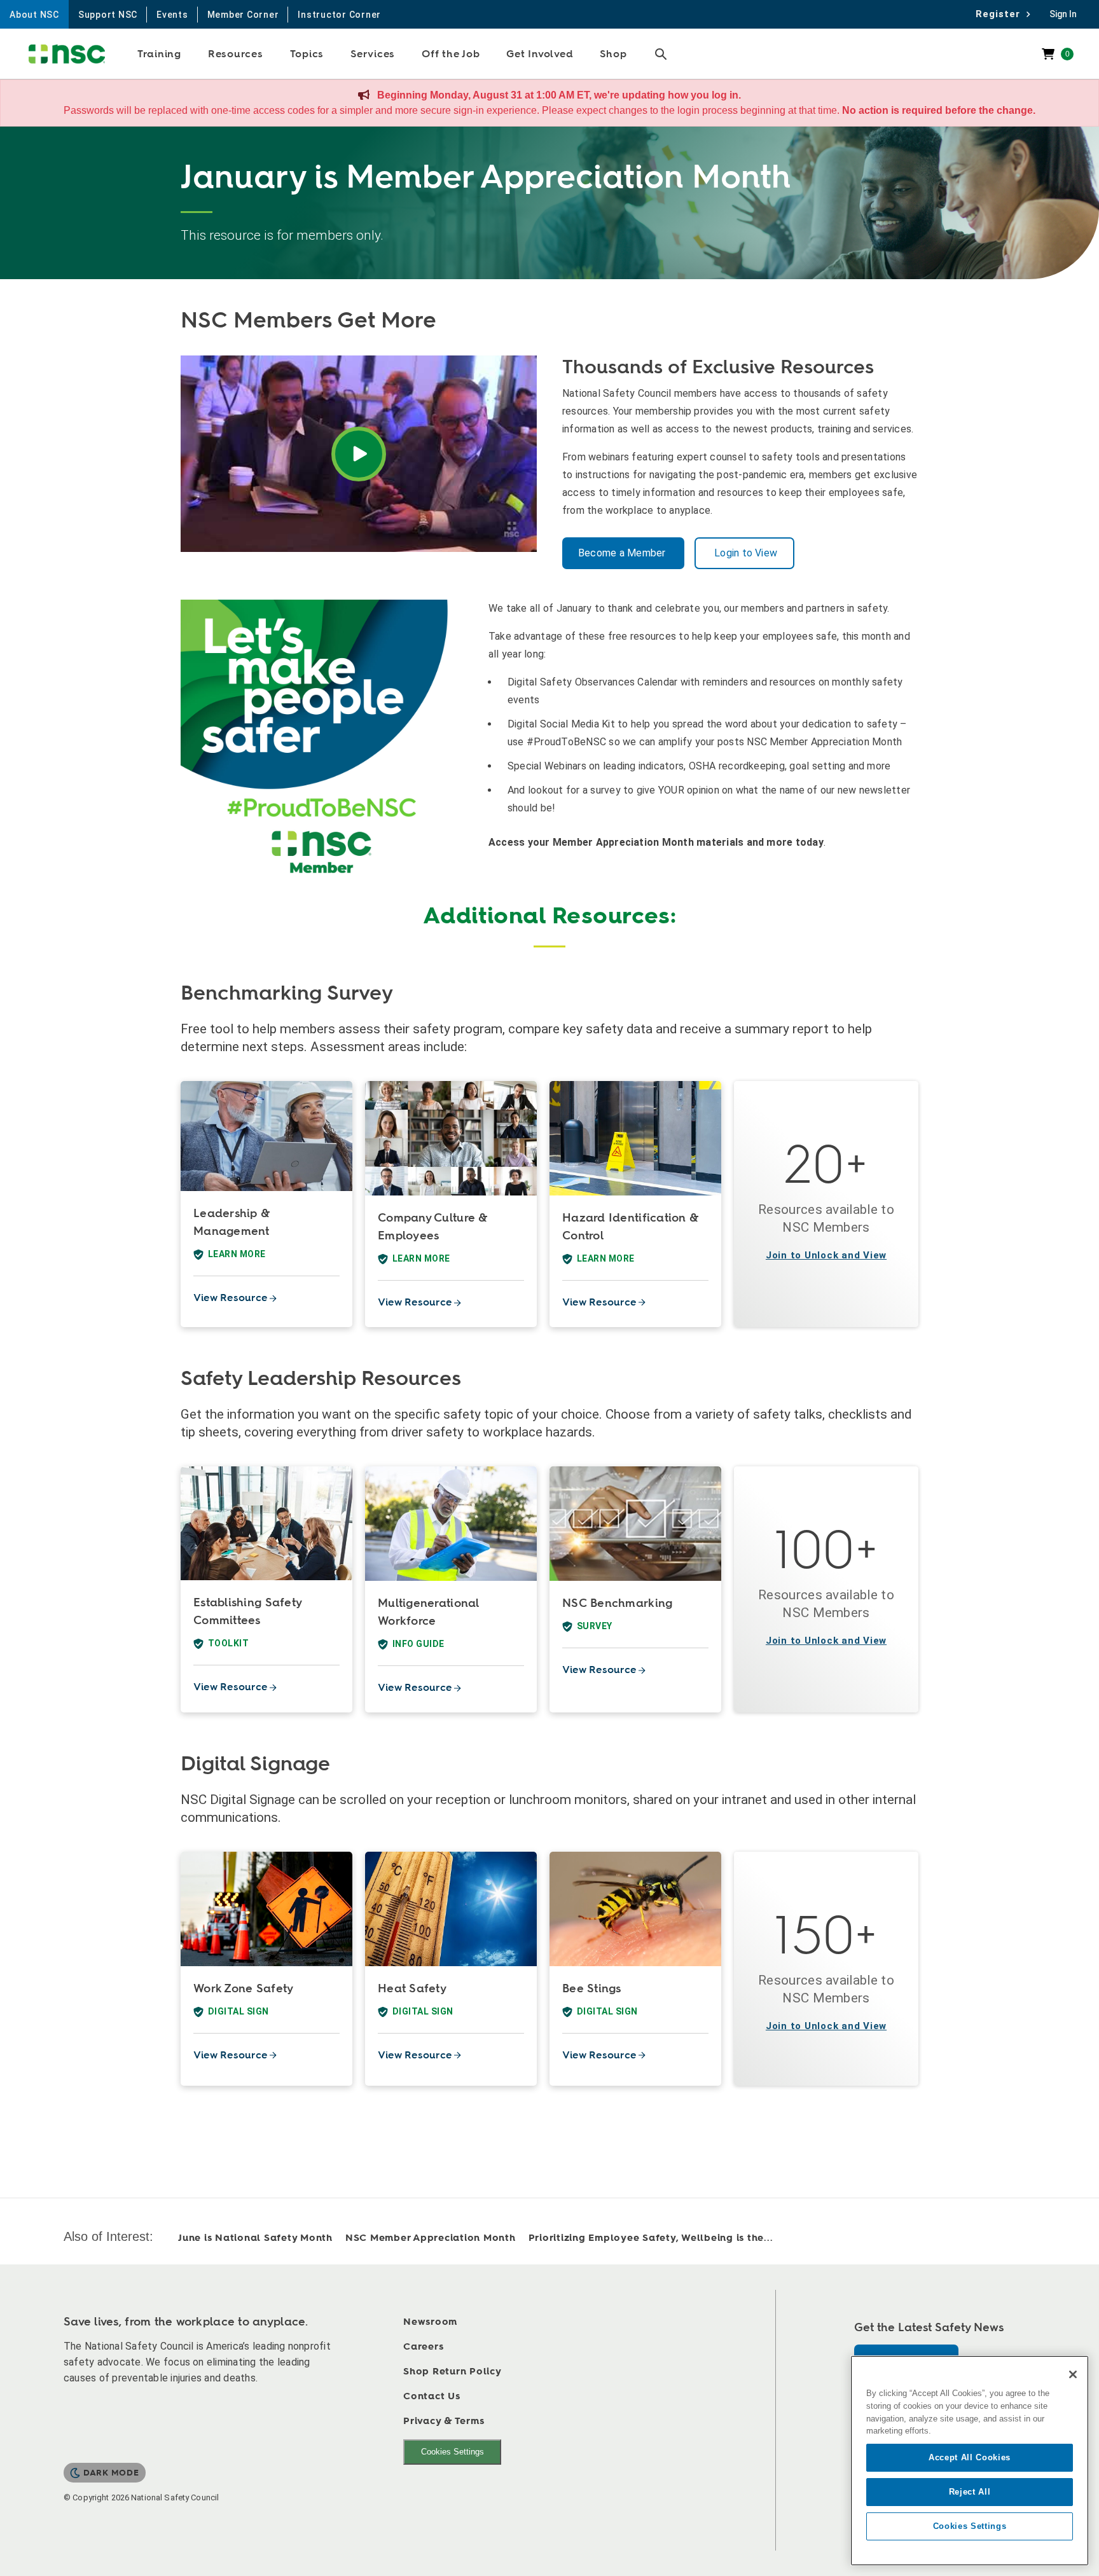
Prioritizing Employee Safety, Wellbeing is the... (651, 2238)
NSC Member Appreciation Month (431, 2238)
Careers (423, 2347)
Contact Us (432, 2396)
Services (373, 54)
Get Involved (540, 54)
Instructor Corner (339, 15)
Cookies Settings (453, 2452)
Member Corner (243, 15)
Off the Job (451, 54)
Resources (236, 54)
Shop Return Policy (453, 2372)
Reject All (970, 2492)
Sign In (1063, 14)
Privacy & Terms (444, 2421)
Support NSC (108, 15)
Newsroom (430, 2322)
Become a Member (623, 553)
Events (172, 15)
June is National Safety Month (255, 2238)
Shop (613, 54)
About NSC (34, 15)
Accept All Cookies (970, 2457)
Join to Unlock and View (826, 1255)
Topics (307, 54)
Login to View (744, 553)
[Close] (1073, 2374)
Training (159, 54)
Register (1001, 14)
